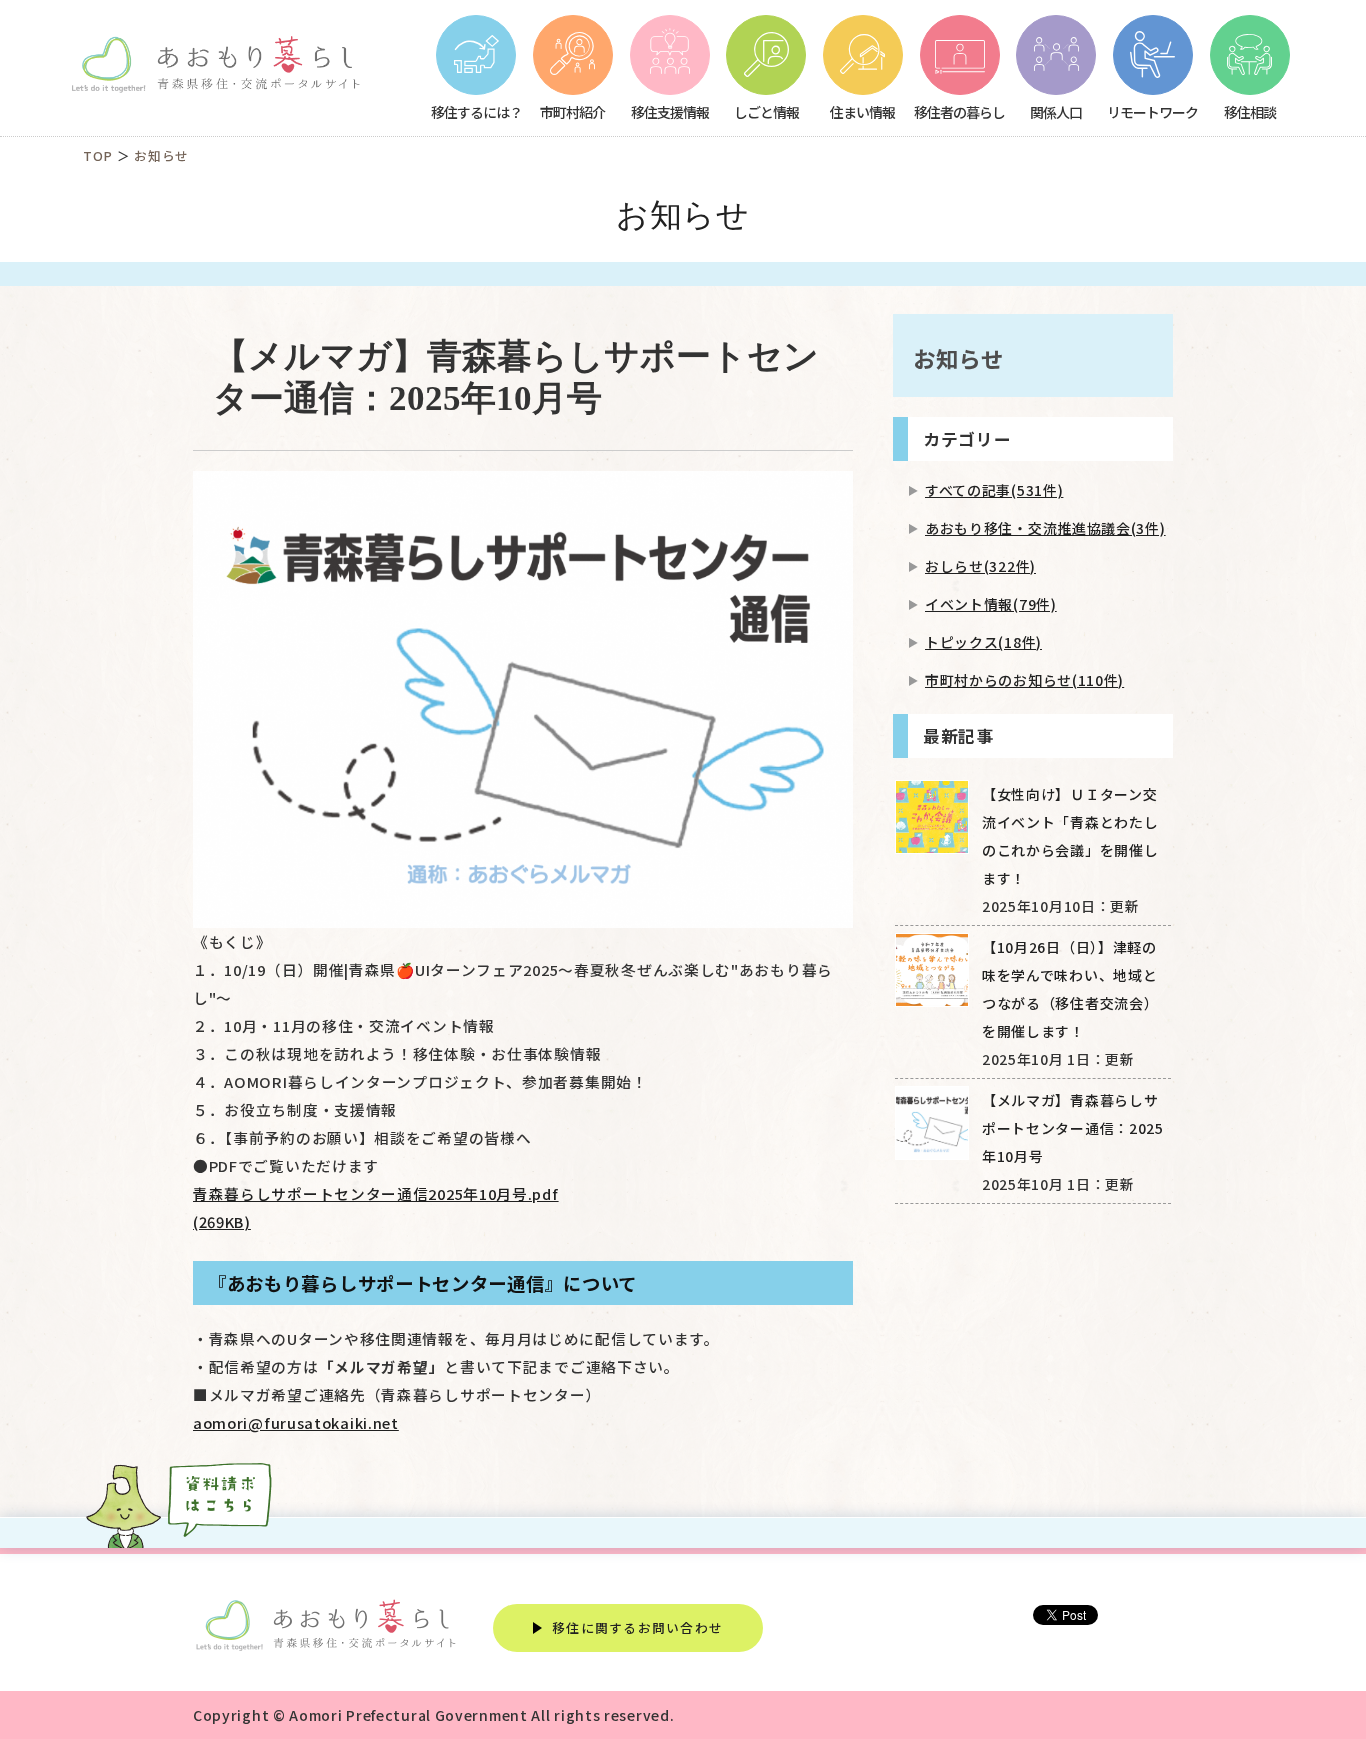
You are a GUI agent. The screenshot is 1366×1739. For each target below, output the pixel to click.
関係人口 (1056, 111)
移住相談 (1250, 111)
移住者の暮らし (959, 111)
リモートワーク (1152, 111)
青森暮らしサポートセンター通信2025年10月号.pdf (376, 1207)
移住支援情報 (670, 111)
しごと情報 (766, 111)
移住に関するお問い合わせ (637, 1627)
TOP (98, 155)
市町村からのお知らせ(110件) (1024, 680)
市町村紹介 (572, 111)
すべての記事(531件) (994, 490)
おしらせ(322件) (980, 566)
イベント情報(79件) (991, 604)
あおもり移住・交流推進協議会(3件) (1045, 528)
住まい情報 (862, 111)
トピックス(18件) (983, 642)
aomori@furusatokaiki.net (296, 1422)
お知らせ (161, 155)
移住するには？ (476, 111)
